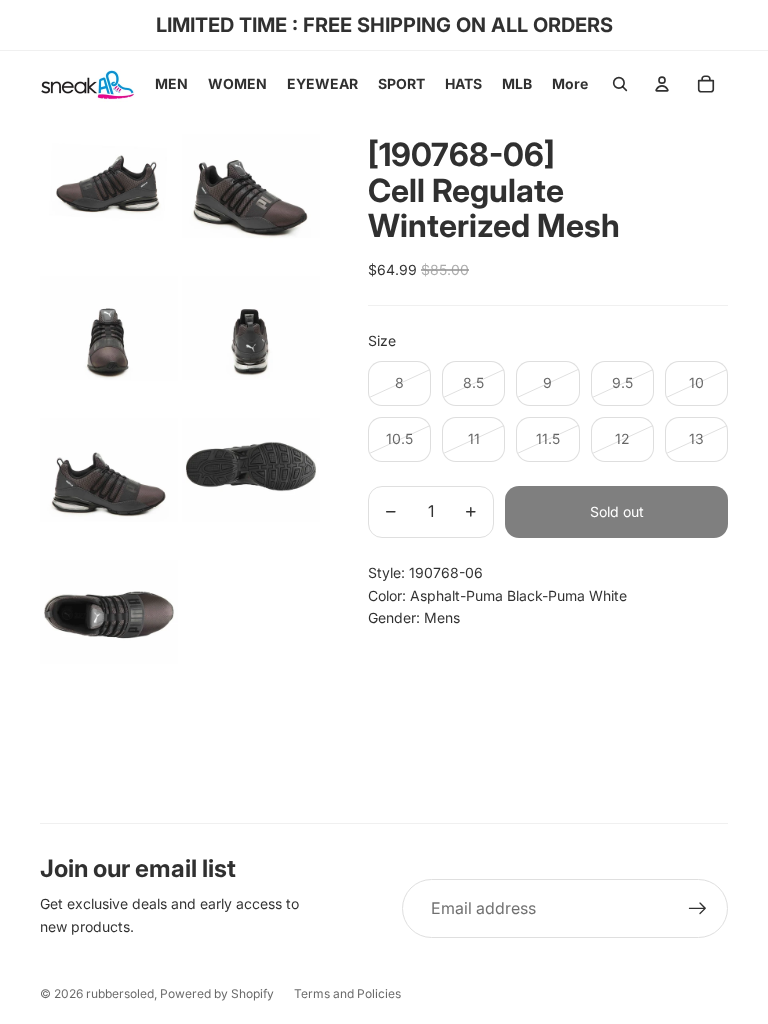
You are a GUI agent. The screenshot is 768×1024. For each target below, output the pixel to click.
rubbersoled (120, 993)
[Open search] (620, 84)
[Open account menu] (662, 84)
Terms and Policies (347, 993)
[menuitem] (570, 84)
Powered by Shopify (217, 993)
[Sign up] (698, 909)
